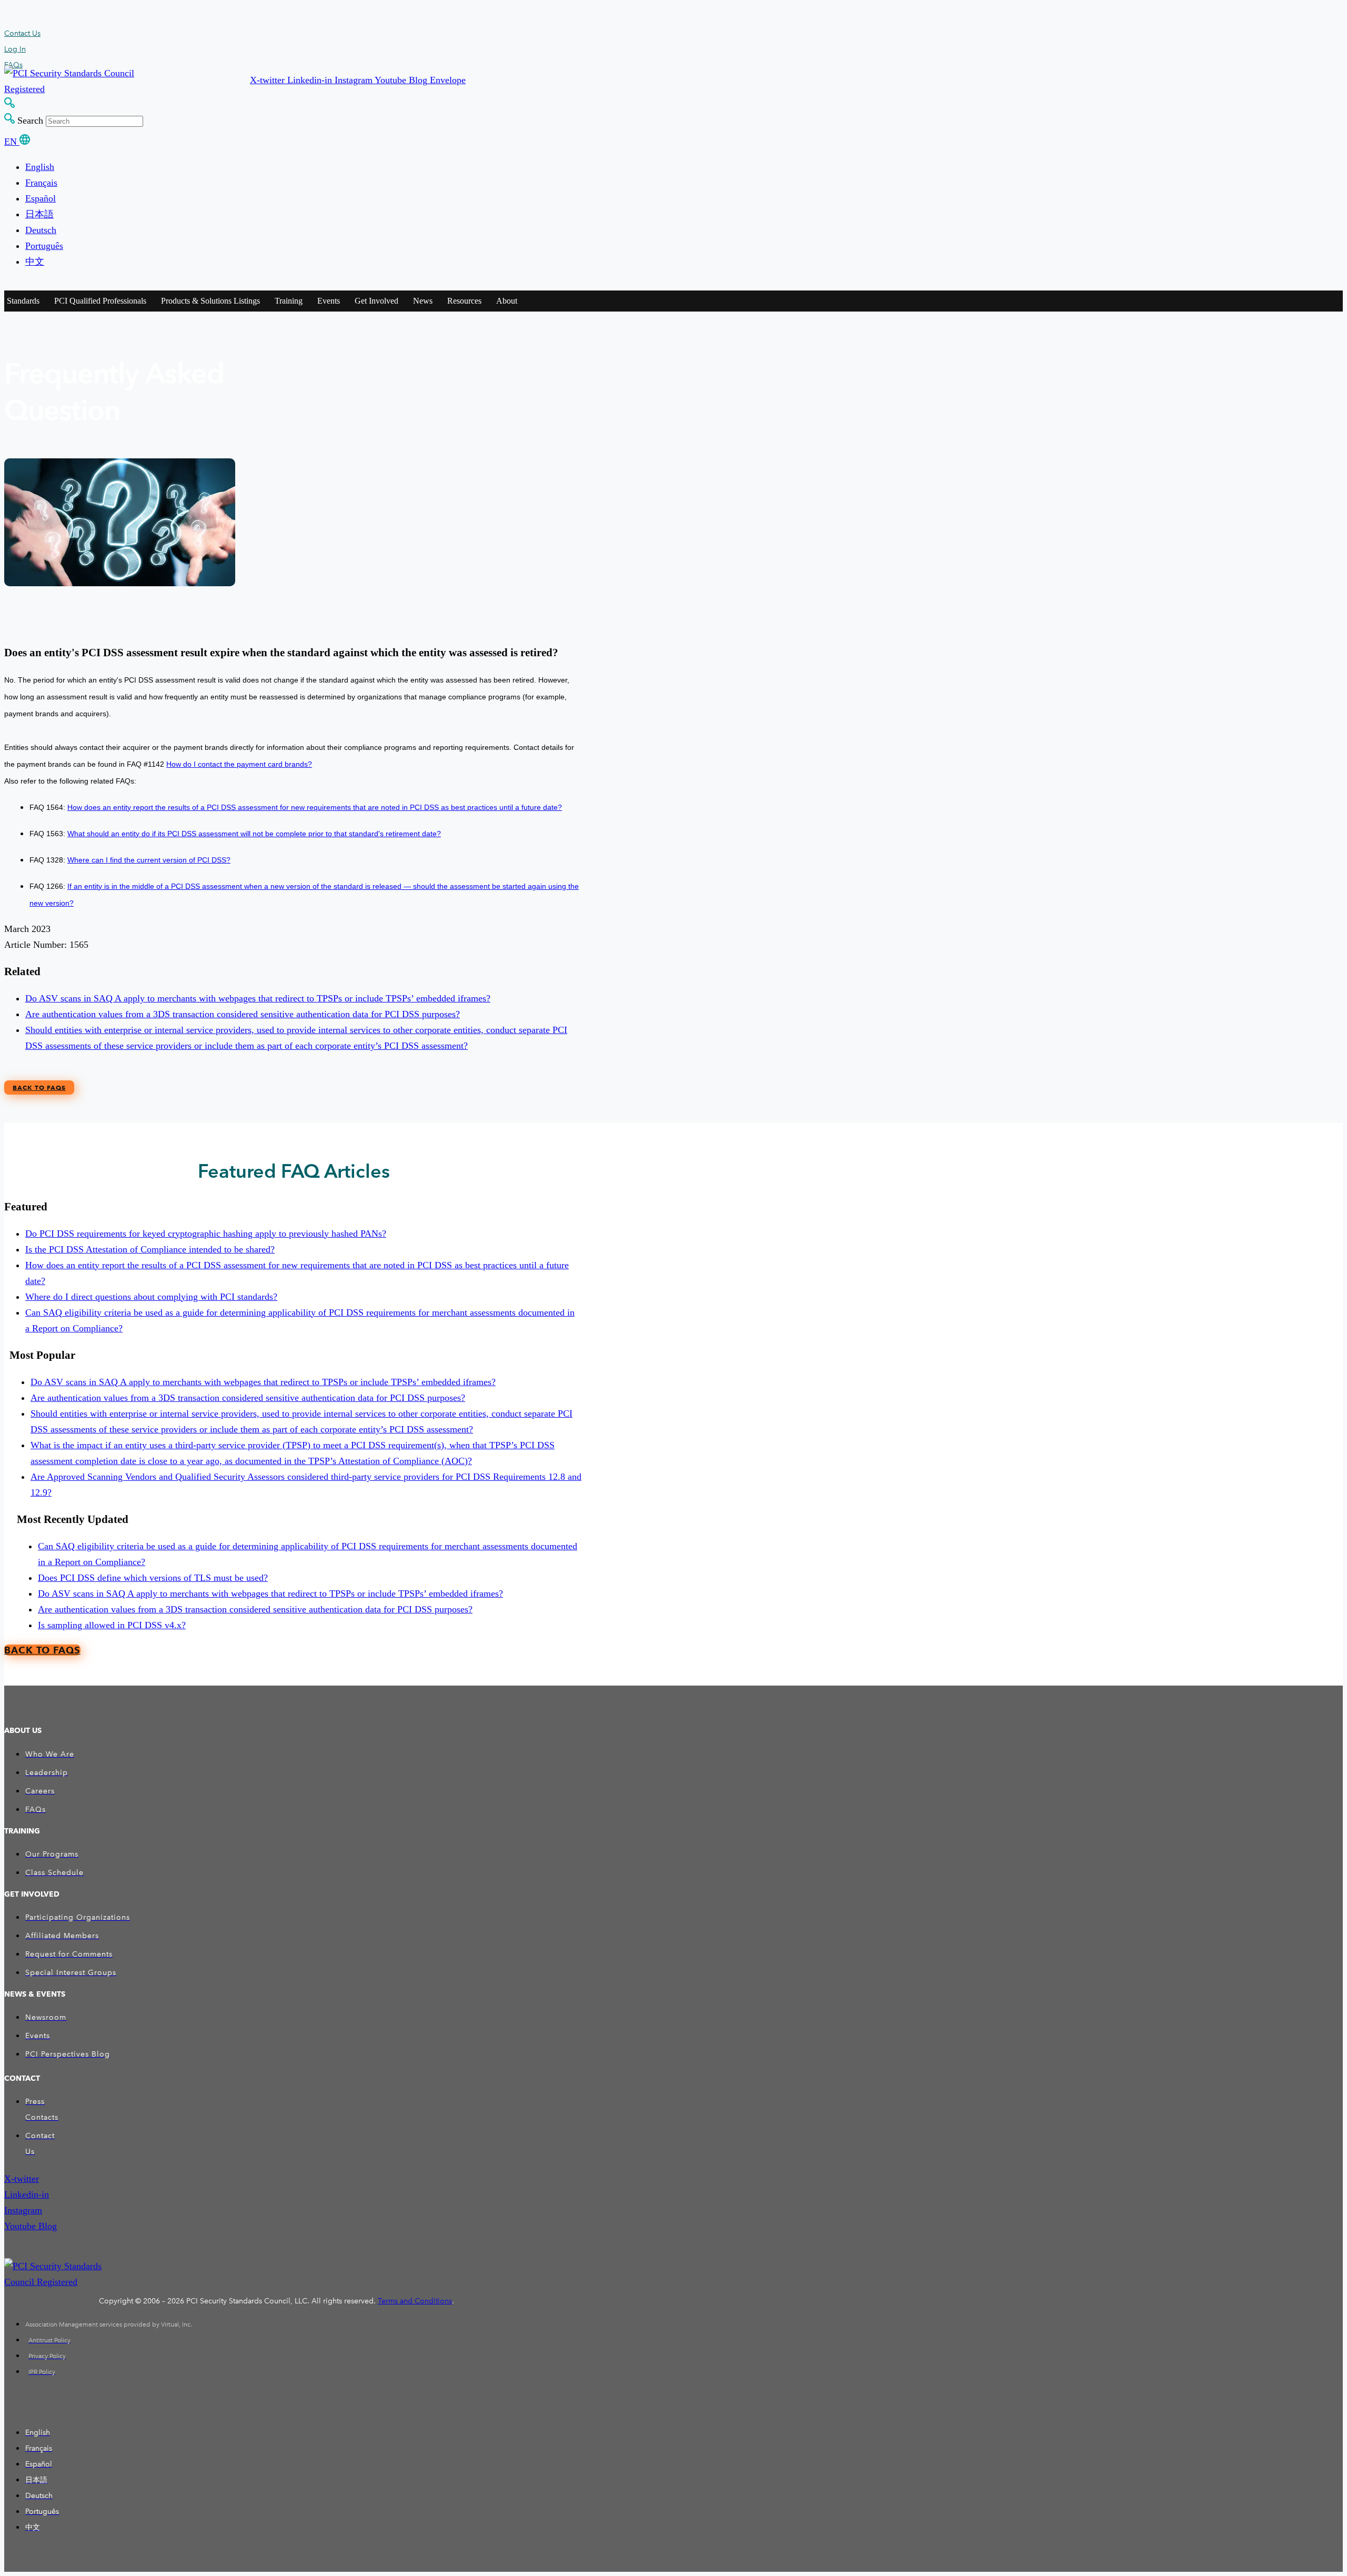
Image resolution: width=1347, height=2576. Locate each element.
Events (329, 301)
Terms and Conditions (415, 2301)
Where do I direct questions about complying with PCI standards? (151, 1297)
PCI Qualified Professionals (100, 301)
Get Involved (376, 301)
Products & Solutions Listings (210, 301)
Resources (464, 301)
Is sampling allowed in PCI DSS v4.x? (112, 1625)
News (423, 301)
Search (30, 121)
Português (44, 246)
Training (289, 301)
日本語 (39, 214)
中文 (35, 262)
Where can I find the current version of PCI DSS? (149, 860)
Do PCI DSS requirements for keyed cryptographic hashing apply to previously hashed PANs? (206, 1234)
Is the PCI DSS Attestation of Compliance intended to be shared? (150, 1249)
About (507, 301)
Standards (23, 301)
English (40, 167)
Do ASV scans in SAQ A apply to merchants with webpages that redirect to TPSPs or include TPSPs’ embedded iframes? (258, 998)
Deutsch (41, 230)
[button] (269, 80)
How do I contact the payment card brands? (239, 764)
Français (41, 183)
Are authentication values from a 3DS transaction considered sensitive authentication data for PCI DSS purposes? (243, 1014)
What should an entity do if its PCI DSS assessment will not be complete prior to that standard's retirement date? (254, 834)
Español (41, 198)
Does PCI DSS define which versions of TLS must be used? (153, 1578)
